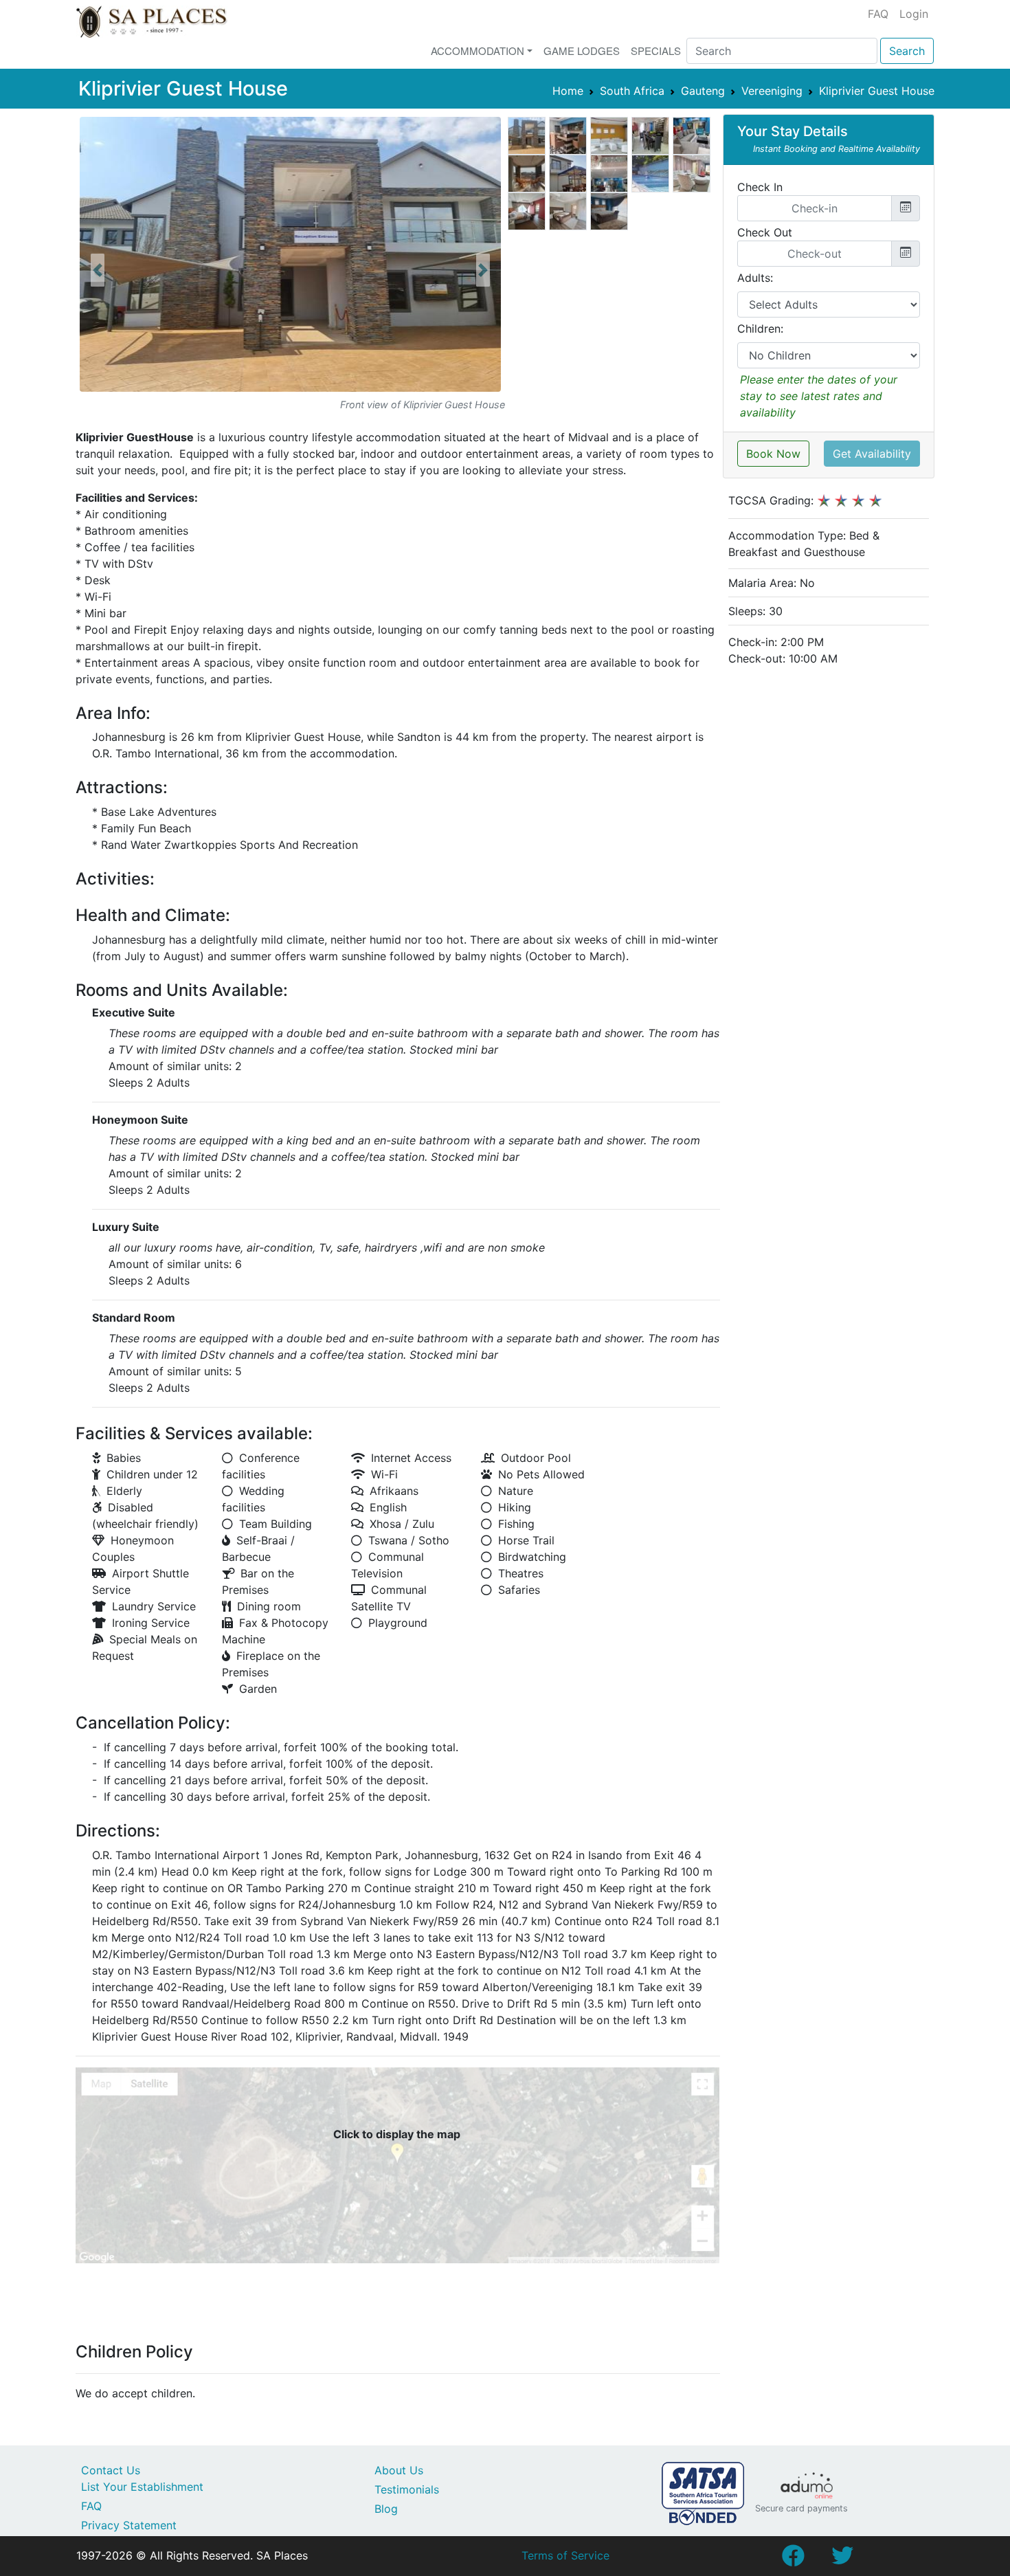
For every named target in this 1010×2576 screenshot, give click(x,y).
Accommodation (478, 51)
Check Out (765, 232)
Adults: (755, 278)
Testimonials (407, 2489)
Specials (656, 51)
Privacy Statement (129, 2525)
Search (907, 51)
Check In (760, 187)
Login (914, 14)
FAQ (878, 14)
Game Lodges (582, 51)
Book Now (773, 454)
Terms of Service (565, 2555)
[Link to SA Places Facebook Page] (793, 2560)
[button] (98, 270)
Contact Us (111, 2470)
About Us (399, 2470)
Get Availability (872, 454)
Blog (386, 2509)
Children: (760, 329)
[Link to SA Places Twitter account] (842, 2560)
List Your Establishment (142, 2487)
